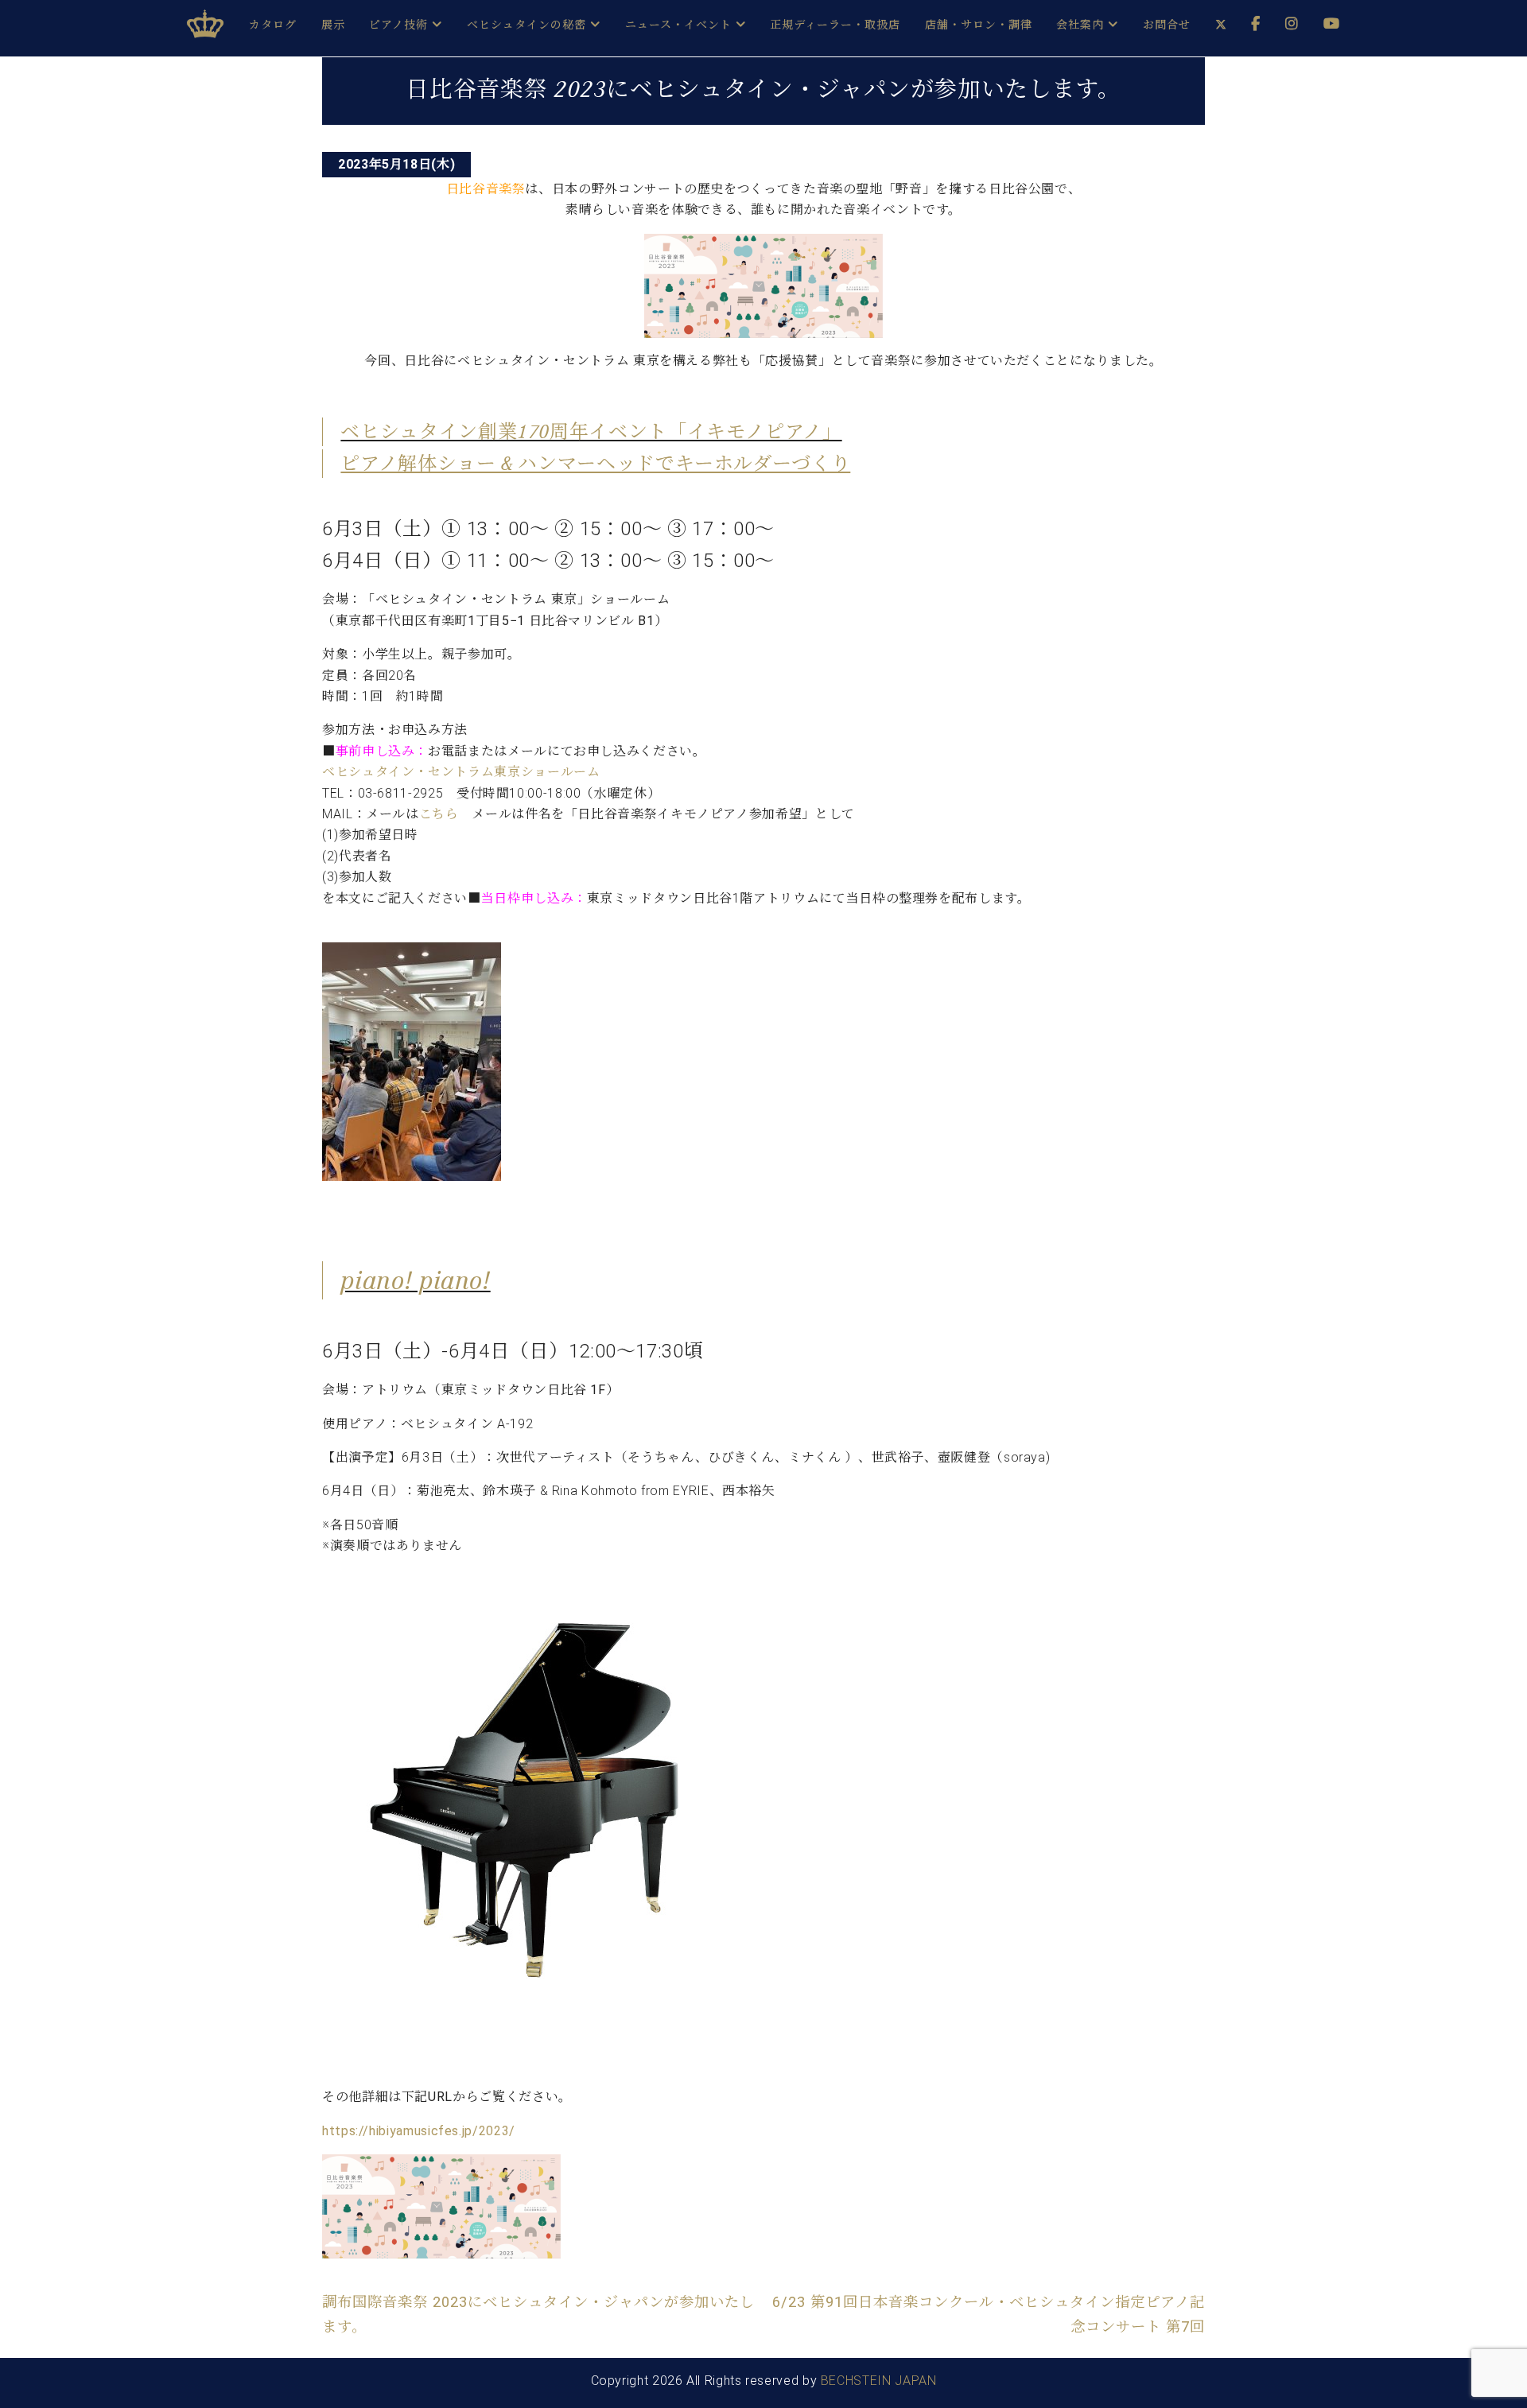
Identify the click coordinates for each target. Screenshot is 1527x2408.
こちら (439, 814)
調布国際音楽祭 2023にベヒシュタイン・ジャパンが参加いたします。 (538, 2314)
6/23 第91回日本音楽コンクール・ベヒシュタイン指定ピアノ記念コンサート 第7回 (989, 2314)
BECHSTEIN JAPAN (879, 2381)
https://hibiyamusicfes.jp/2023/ (419, 2131)
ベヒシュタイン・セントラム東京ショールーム (461, 772)
